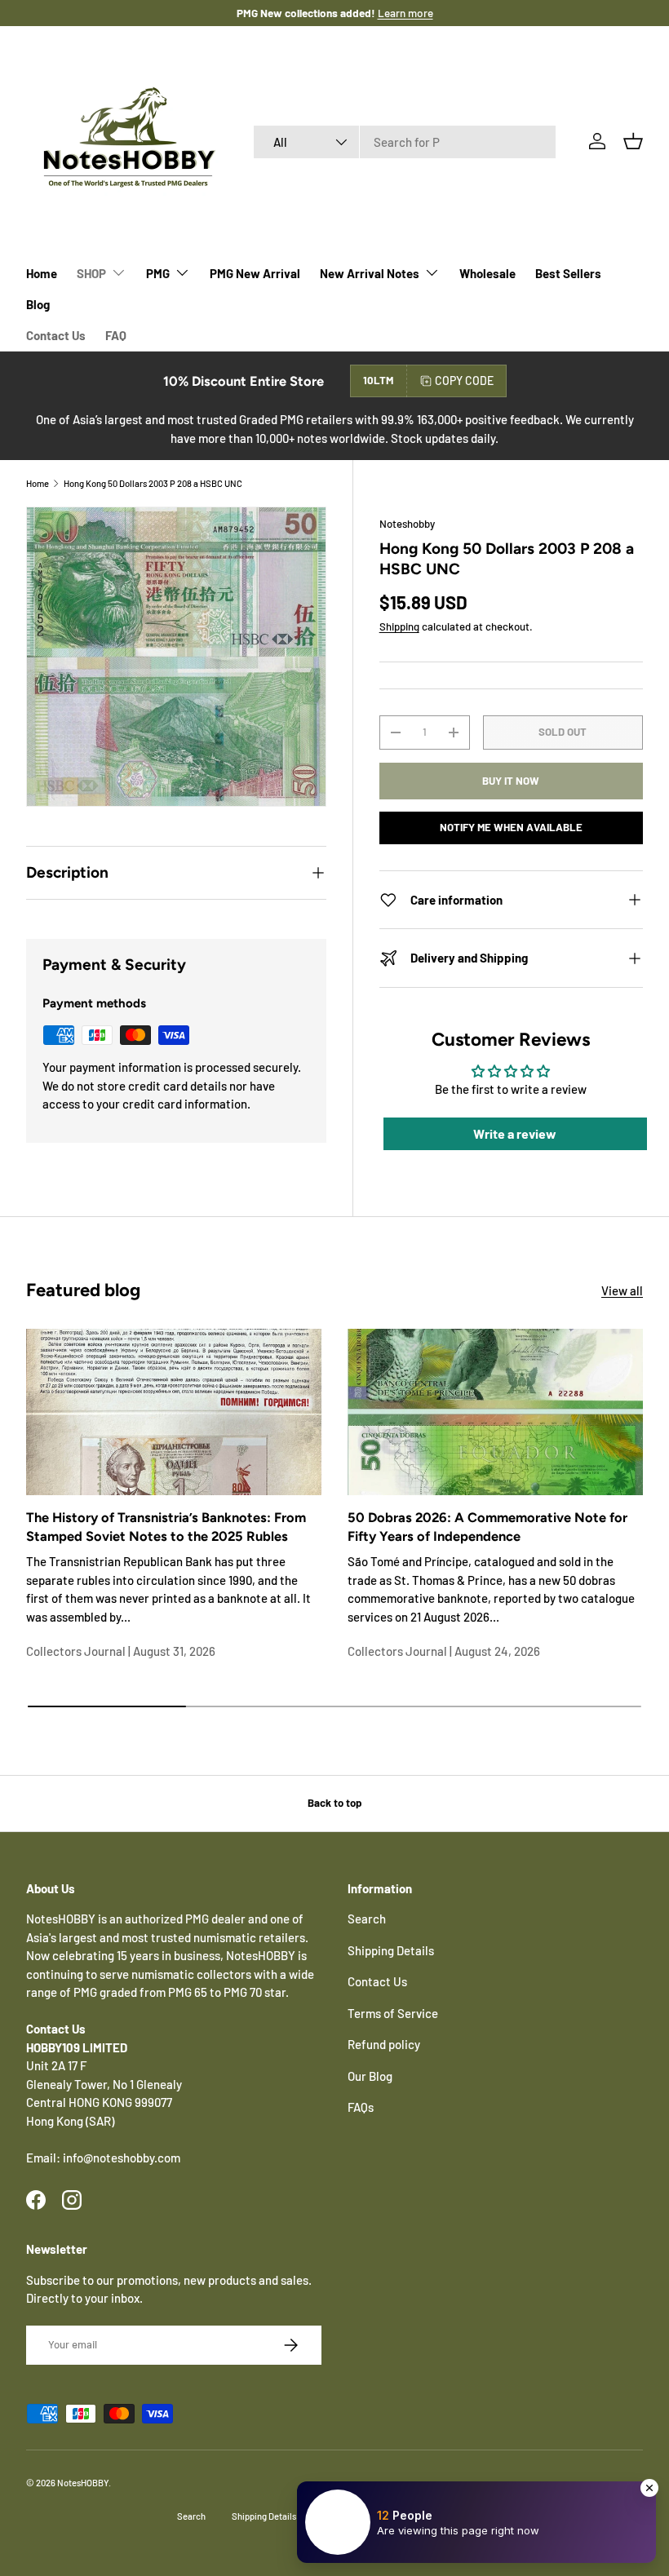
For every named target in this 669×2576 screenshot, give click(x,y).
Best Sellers (568, 273)
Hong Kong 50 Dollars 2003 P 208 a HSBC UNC (153, 483)
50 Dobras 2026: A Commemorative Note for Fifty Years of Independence (487, 1527)
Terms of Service (393, 2013)
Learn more (405, 13)
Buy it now (511, 781)
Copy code (464, 381)
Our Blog (370, 2076)
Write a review (515, 1133)
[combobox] (405, 142)
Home (42, 273)
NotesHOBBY (83, 2483)
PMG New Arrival (255, 273)
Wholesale (487, 273)
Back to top (334, 1803)
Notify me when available (511, 827)
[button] (633, 141)
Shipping (399, 626)
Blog (38, 304)
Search (367, 1919)
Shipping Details (391, 1950)
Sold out (563, 732)
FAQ (116, 335)
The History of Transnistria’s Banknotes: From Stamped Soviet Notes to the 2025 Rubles (166, 1527)
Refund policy (384, 2044)
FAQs (361, 2107)
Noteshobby (407, 524)
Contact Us (56, 335)
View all (622, 1290)
